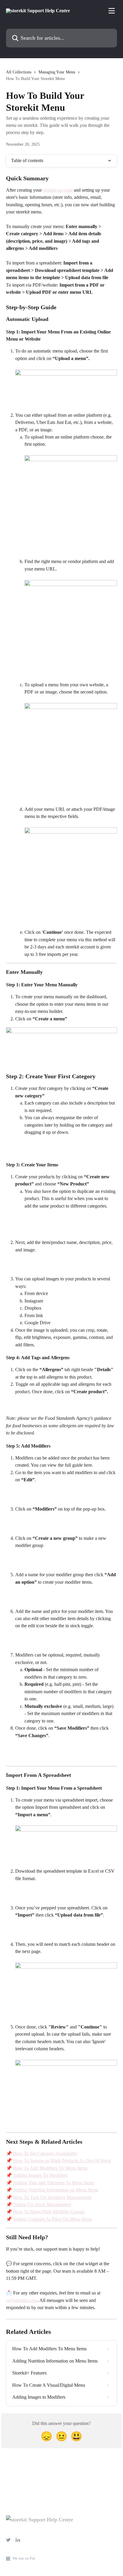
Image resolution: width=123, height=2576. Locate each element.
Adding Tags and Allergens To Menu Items (54, 2183)
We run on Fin (24, 2558)
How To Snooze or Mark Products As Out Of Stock (62, 2161)
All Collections (19, 72)
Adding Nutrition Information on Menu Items (56, 2190)
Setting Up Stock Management (42, 2204)
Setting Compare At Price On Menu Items (53, 2219)
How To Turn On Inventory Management (52, 2197)
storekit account (58, 190)
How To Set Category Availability (45, 2153)
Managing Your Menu (57, 72)
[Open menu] (112, 11)
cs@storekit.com (22, 2300)
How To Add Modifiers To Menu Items (50, 2168)
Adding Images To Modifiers (40, 2175)
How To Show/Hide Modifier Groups (49, 2212)
